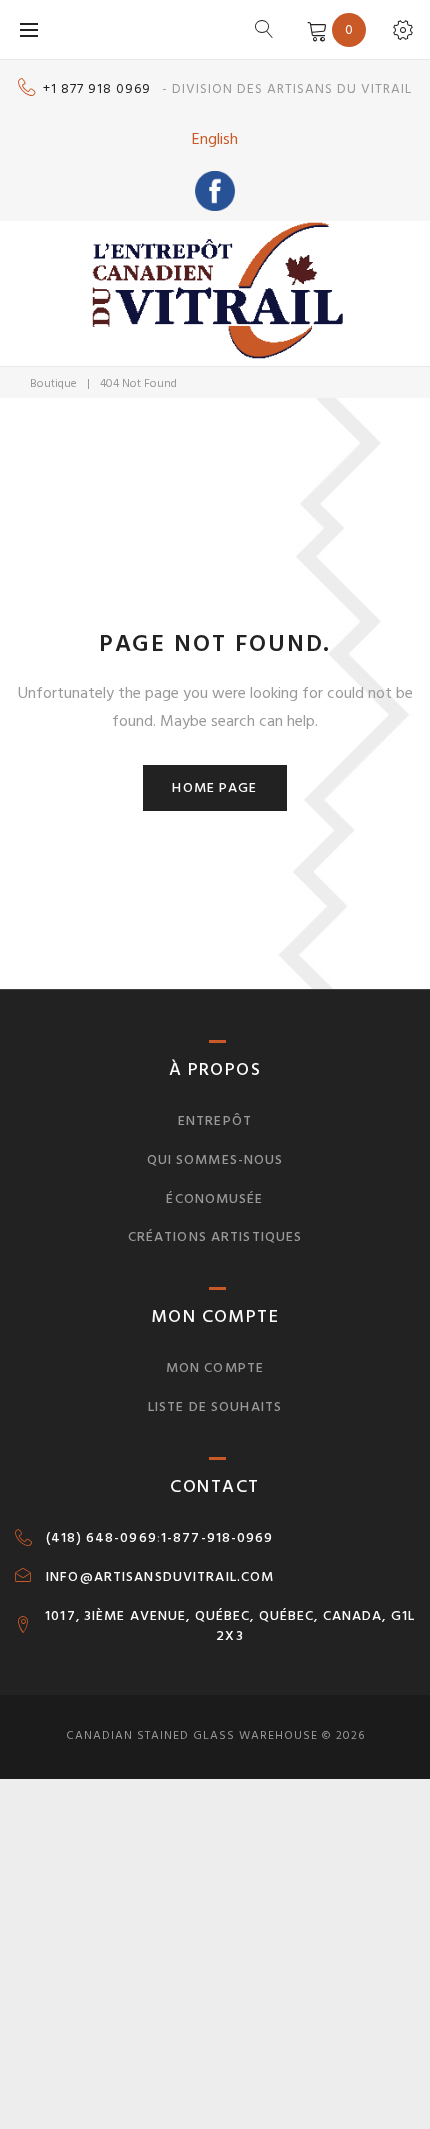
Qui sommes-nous (215, 1159)
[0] (313, 29)
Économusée (214, 1198)
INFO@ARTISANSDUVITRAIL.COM (160, 1577)
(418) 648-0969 (101, 1538)
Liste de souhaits (215, 1406)
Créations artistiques (215, 1236)
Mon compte (215, 1367)
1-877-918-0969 (217, 1538)
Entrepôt (215, 1120)
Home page (214, 787)
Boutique (53, 383)
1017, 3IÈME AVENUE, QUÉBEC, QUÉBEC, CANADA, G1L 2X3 (230, 1626)
